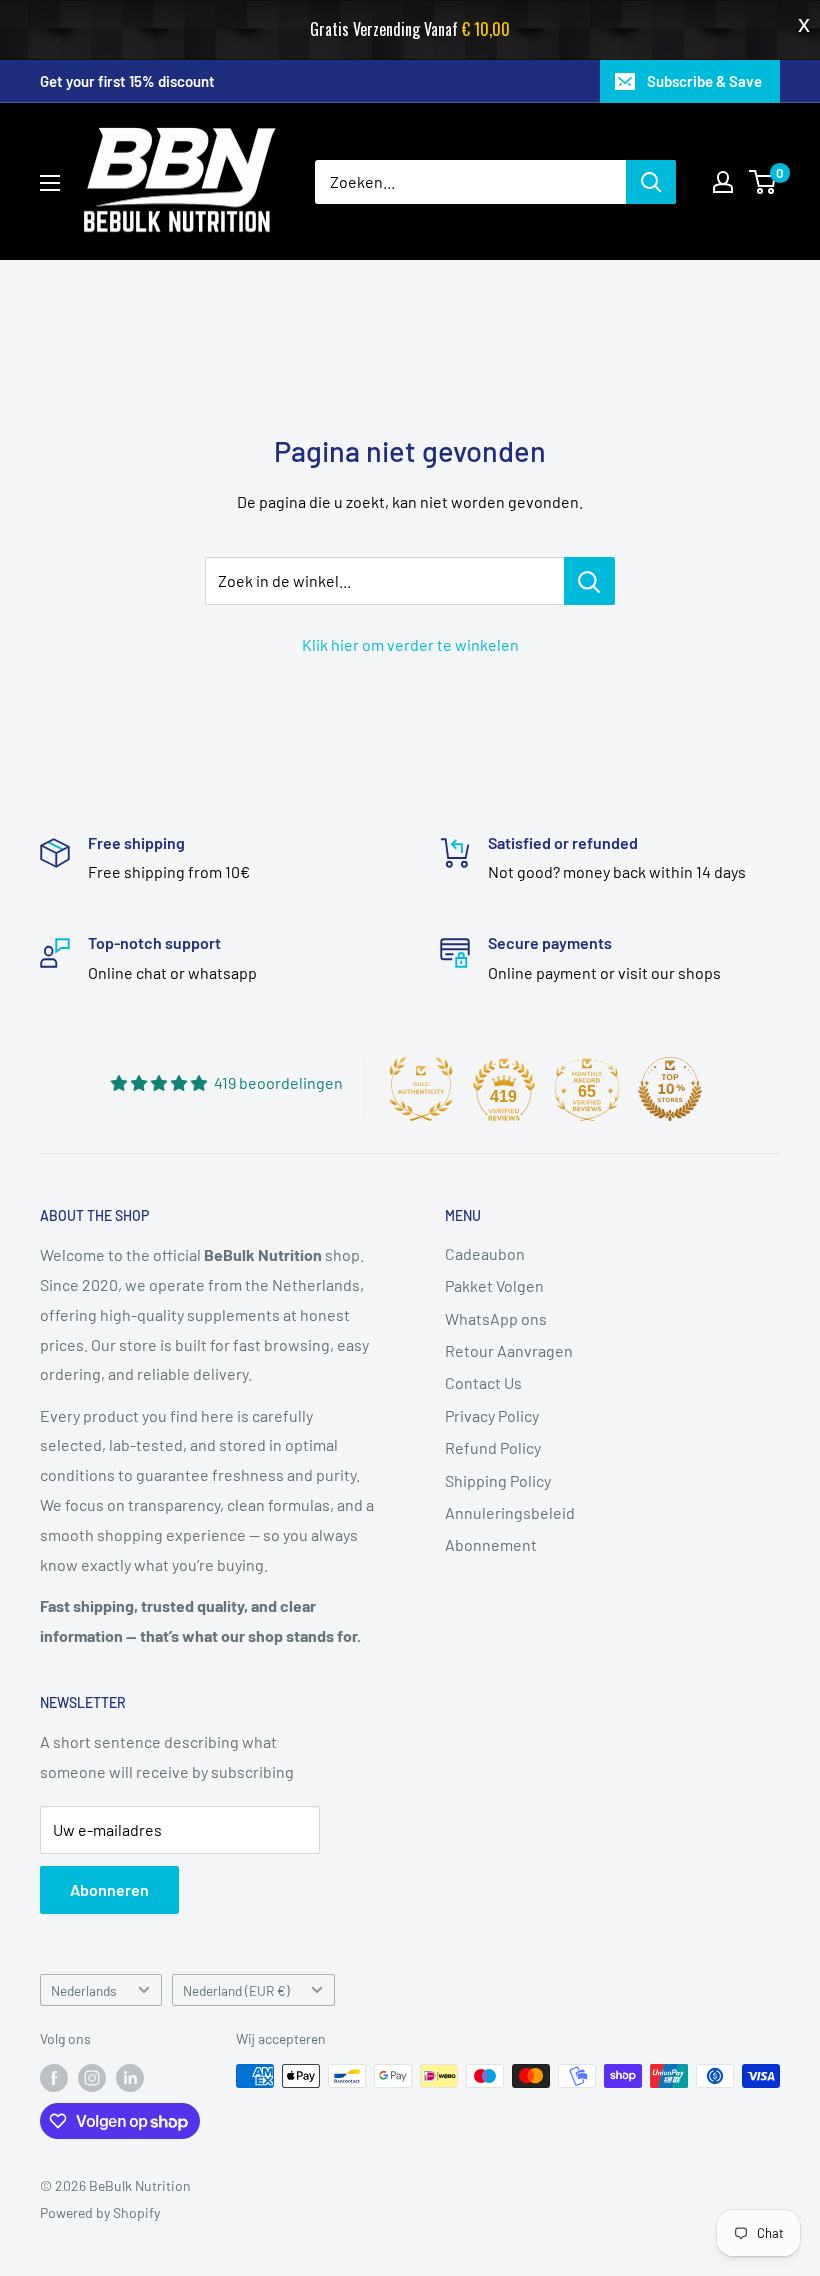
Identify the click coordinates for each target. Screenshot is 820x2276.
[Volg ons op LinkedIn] (130, 2078)
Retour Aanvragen (509, 1350)
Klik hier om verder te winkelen (410, 644)
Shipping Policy (498, 1480)
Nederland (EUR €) (236, 1990)
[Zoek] (651, 182)
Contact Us (483, 1382)
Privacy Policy (492, 1415)
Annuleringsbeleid (510, 1512)
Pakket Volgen (494, 1285)
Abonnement (491, 1544)
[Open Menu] (50, 183)
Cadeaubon (485, 1253)
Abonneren (109, 1889)
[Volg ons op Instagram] (92, 2078)
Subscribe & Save (704, 81)
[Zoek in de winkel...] (589, 581)
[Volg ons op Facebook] (54, 2078)
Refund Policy (493, 1447)
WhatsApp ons (496, 1318)
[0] (763, 182)
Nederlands (84, 1990)
